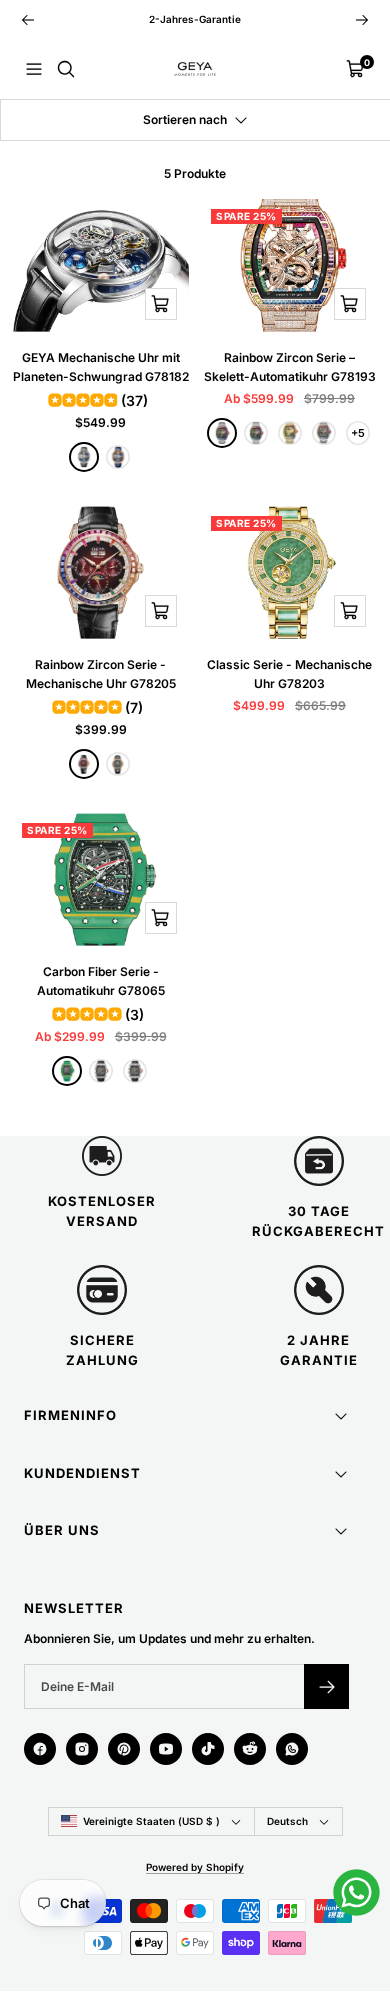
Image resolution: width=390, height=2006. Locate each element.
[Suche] (66, 69)
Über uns (62, 1530)
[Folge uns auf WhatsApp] (292, 1749)
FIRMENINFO (70, 1415)
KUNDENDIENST (82, 1473)
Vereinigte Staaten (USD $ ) (151, 1821)
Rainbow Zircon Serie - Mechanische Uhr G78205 (101, 674)
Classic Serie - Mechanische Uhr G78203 (289, 674)
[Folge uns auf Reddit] (250, 1749)
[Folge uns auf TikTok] (208, 1749)
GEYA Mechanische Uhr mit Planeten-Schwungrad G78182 (101, 367)
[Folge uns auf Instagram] (82, 1749)
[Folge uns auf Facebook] (40, 1749)
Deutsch (287, 1821)
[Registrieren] (326, 1686)
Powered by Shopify (195, 1867)
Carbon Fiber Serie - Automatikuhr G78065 (101, 981)
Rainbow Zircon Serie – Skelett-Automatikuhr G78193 (290, 367)
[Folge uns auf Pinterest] (124, 1749)
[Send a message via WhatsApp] (356, 1892)
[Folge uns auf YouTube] (166, 1749)
